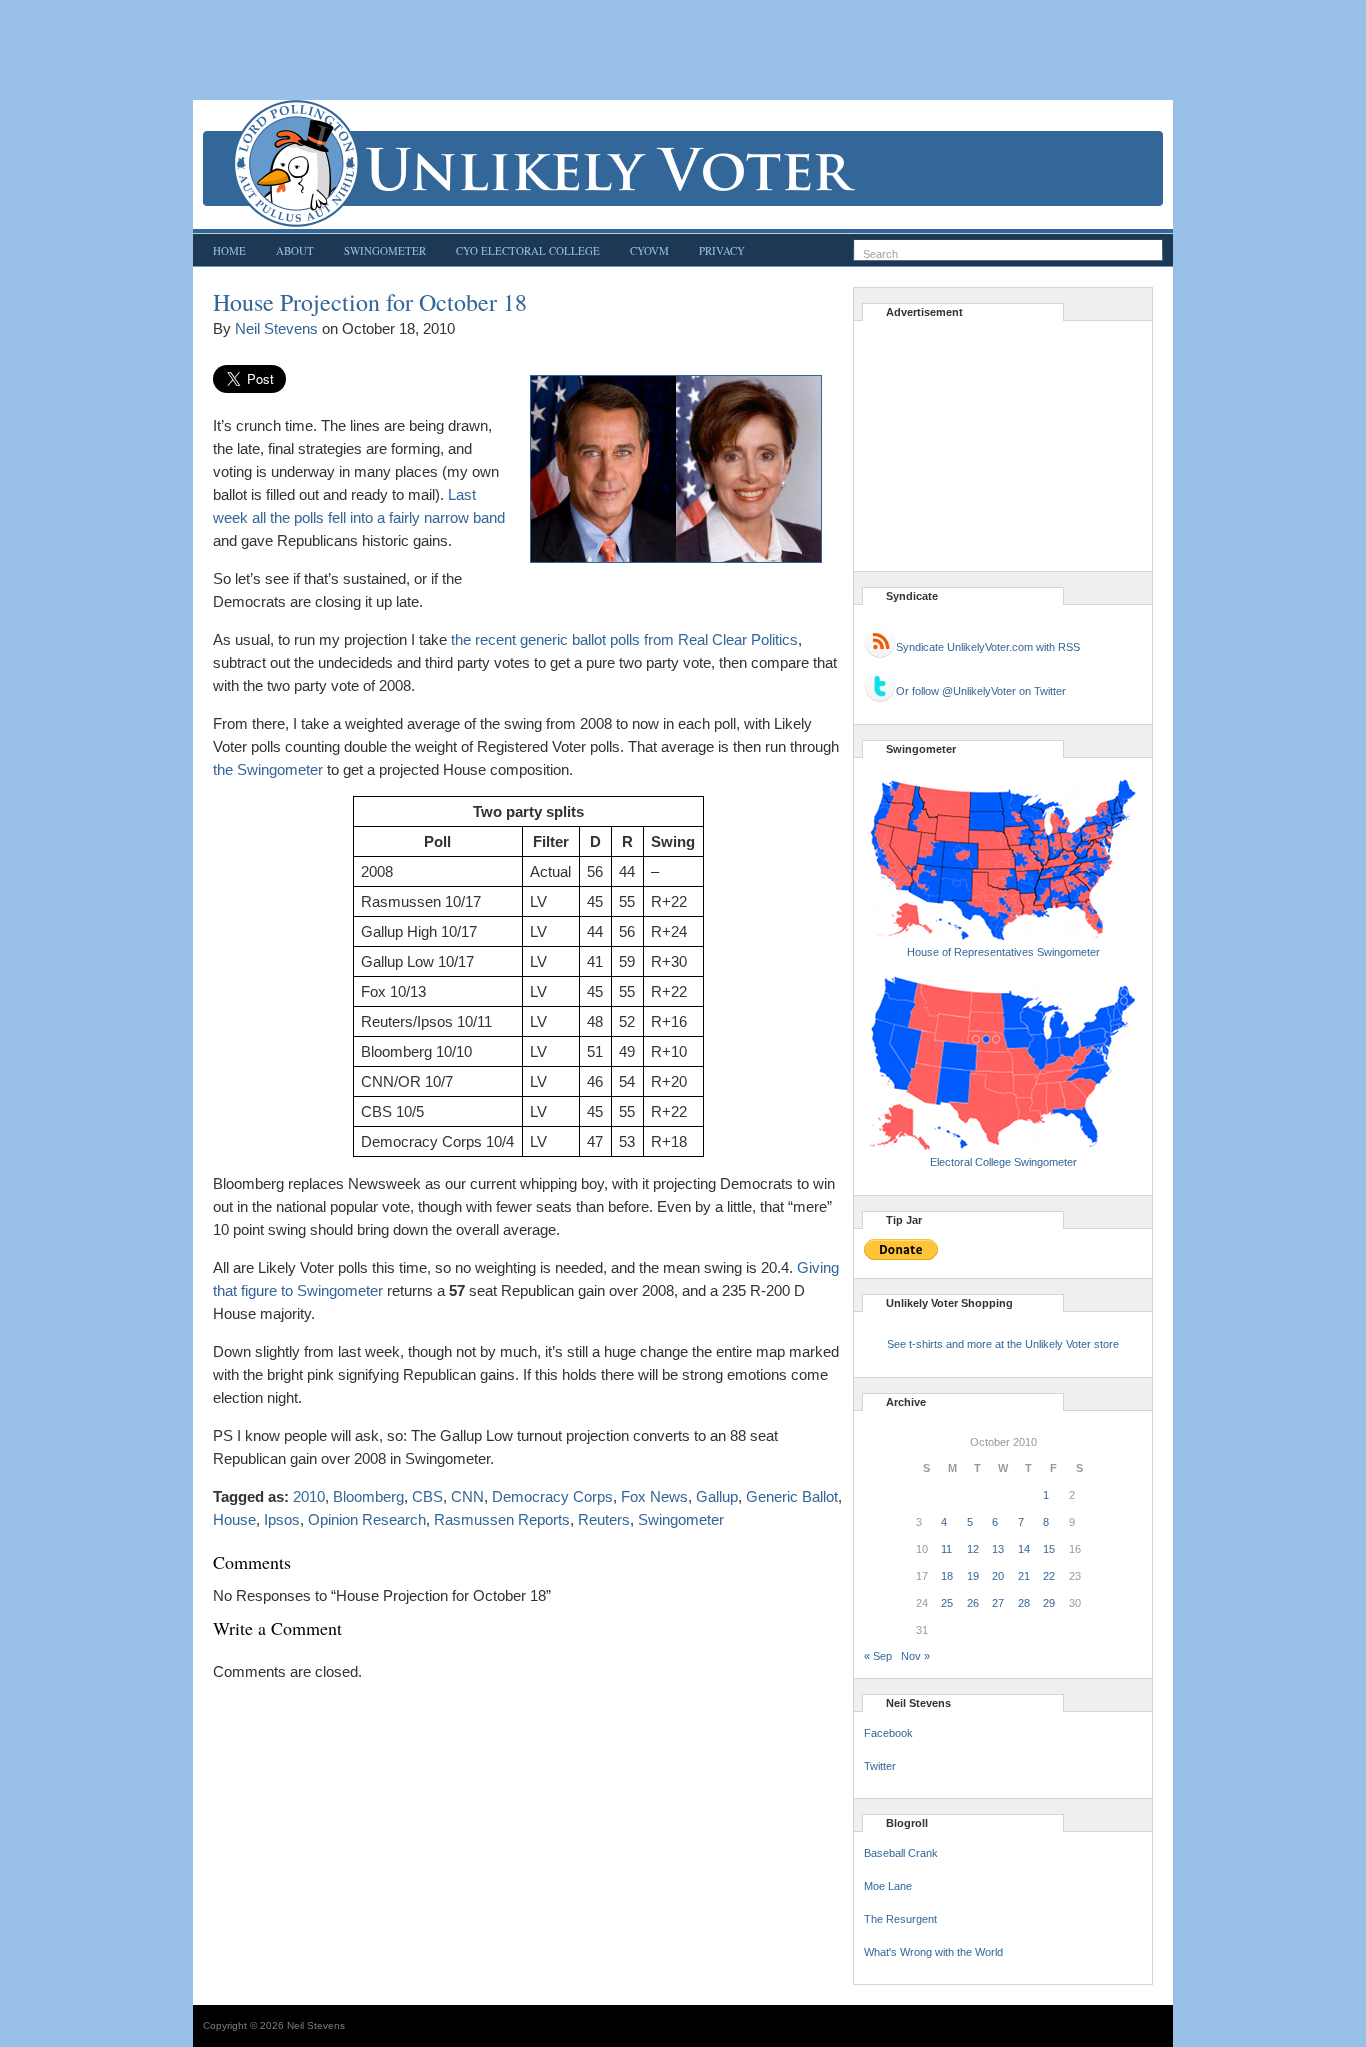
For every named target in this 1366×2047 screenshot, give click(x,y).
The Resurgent (900, 1919)
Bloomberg (368, 1496)
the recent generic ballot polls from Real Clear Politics (624, 639)
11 (946, 1549)
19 (973, 1576)
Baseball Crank (901, 1853)
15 (1049, 1549)
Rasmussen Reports (502, 1519)
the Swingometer (268, 769)
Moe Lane (888, 1886)
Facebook (888, 1733)
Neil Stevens (276, 328)
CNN (467, 1496)
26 (973, 1603)
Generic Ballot (792, 1496)
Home (229, 250)
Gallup (717, 1496)
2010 (309, 1496)
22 (1049, 1576)
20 (998, 1576)
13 (998, 1549)
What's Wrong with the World (933, 1952)
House (234, 1519)
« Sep (878, 1656)
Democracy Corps (552, 1496)
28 (1024, 1603)
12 (973, 1549)
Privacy (722, 250)
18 (947, 1576)
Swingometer (385, 250)
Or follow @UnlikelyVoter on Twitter (981, 691)
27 (998, 1603)
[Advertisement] (683, 50)
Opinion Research (367, 1519)
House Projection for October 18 (370, 302)
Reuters (604, 1519)
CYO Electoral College (528, 250)
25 (947, 1603)
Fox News (654, 1496)
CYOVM (649, 250)
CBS (427, 1496)
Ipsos (282, 1519)
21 (1024, 1576)
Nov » (915, 1656)
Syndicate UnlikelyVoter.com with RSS (988, 647)
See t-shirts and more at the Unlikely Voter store (1003, 1344)
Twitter (880, 1766)
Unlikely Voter (683, 163)
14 (1024, 1549)
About (295, 250)
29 (1049, 1603)
